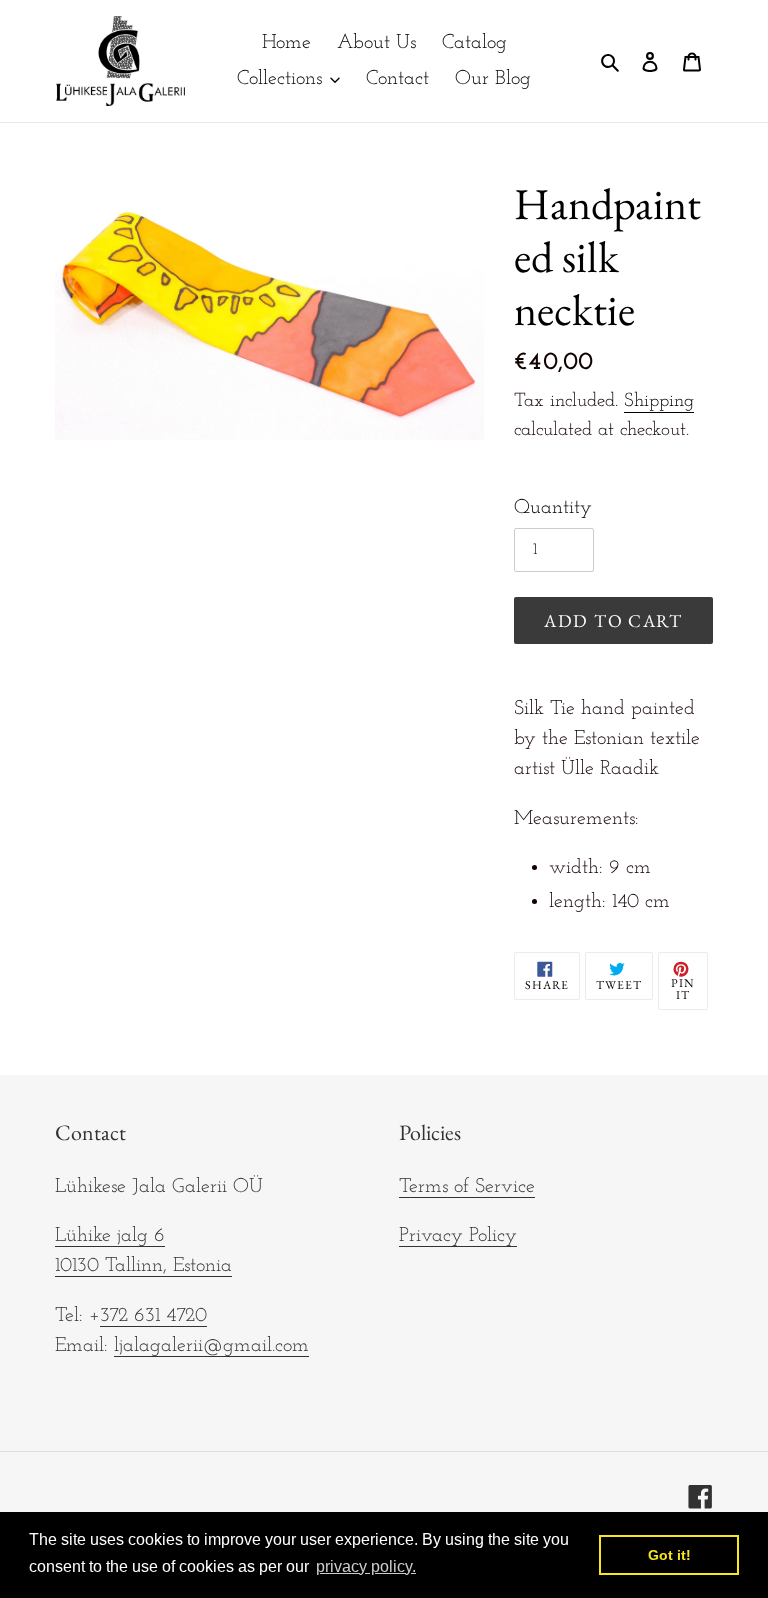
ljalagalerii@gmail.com (211, 1346)
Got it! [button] (669, 1555)
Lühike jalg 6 (110, 1236)
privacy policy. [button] (366, 1566)
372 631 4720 (153, 1316)
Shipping (659, 401)
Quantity (553, 508)
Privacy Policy (458, 1236)
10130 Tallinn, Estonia (143, 1266)
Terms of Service (467, 1187)
